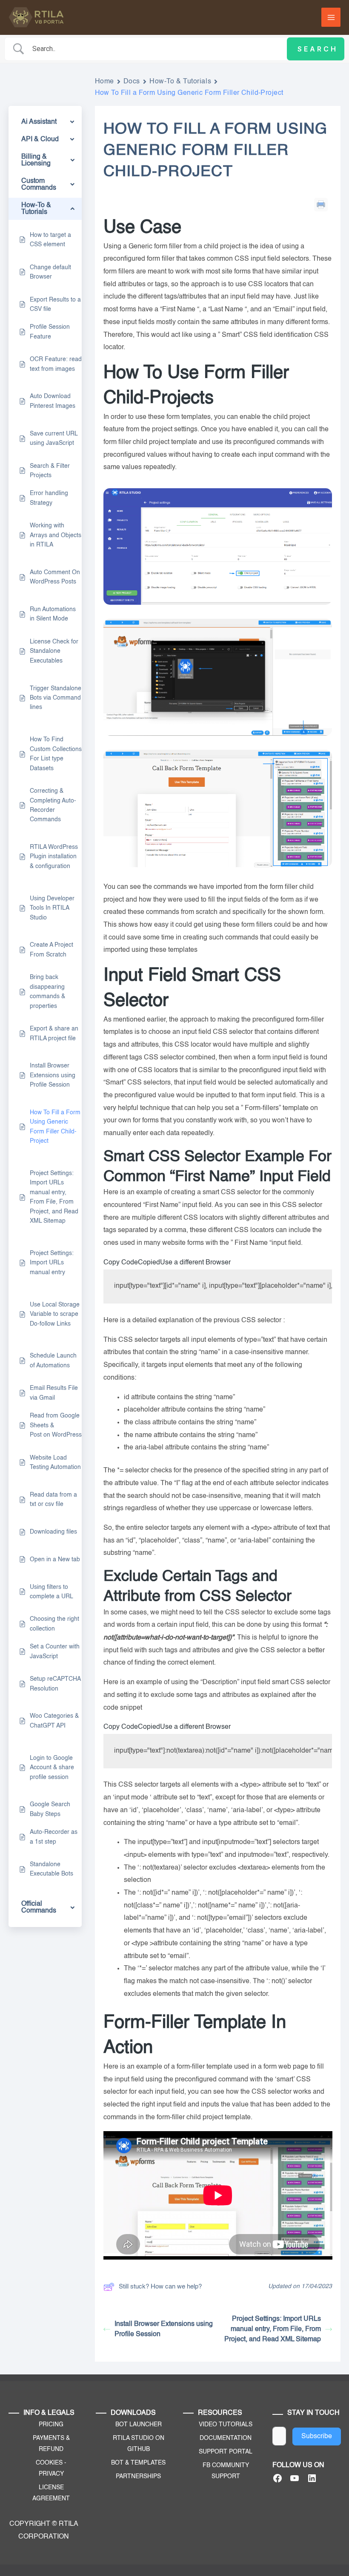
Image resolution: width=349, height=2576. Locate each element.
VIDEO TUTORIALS (226, 2425)
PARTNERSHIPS (138, 2476)
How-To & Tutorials (180, 82)
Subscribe (317, 2437)
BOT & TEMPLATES (138, 2463)
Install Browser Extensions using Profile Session (164, 2329)
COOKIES (49, 2463)
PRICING (51, 2425)
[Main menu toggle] (331, 17)
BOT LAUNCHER (139, 2425)
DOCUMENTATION (226, 2438)
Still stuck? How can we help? (160, 2287)
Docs (132, 82)
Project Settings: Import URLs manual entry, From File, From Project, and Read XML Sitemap (273, 2329)
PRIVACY (51, 2474)
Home (104, 82)
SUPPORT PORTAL (226, 2452)
